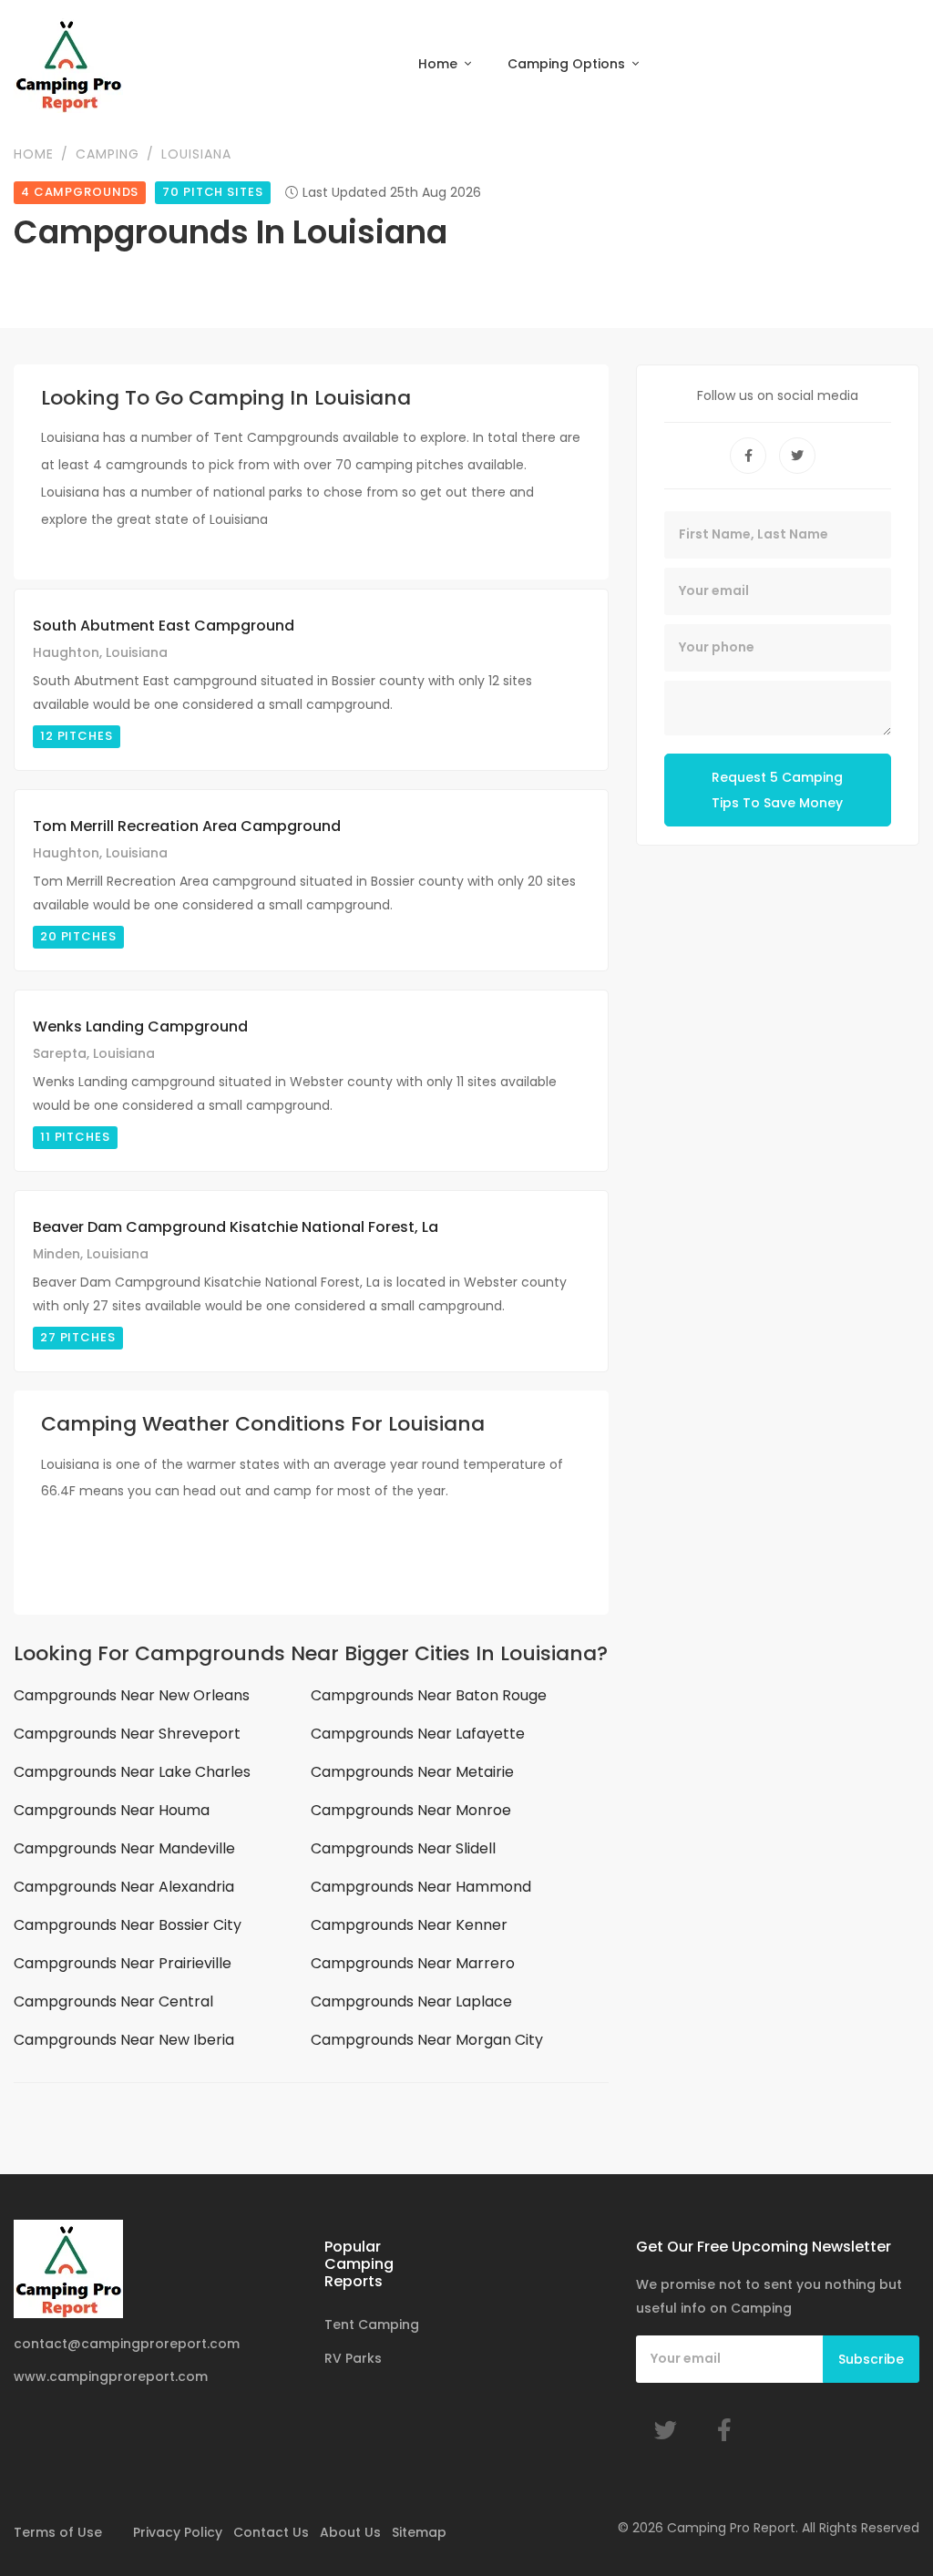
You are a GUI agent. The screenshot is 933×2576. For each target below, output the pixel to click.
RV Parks (353, 2358)
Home (440, 64)
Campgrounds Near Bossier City (128, 1925)
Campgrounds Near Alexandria (124, 1887)
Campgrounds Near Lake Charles (132, 1772)
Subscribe (871, 2359)
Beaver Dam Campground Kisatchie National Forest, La (236, 1227)
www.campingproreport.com (111, 2376)
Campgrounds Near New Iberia (124, 2040)
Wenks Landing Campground (140, 1026)
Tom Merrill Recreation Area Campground (187, 826)
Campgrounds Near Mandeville (124, 1848)
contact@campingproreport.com (127, 2344)
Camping (108, 154)
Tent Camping (372, 2325)
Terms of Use (58, 2532)
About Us (350, 2532)
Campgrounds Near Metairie (412, 1772)
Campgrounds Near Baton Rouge (429, 1695)
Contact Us (271, 2532)
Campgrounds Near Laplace (411, 2001)
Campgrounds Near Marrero (413, 1963)
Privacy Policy (178, 2532)
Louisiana (196, 154)
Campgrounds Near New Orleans (132, 1695)
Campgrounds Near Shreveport (127, 1734)
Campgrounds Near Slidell (403, 1848)
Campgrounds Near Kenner (409, 1925)
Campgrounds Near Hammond (421, 1887)
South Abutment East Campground (164, 626)
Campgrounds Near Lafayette (418, 1734)
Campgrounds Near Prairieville (123, 1963)
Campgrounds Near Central (113, 2001)
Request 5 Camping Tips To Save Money (777, 790)
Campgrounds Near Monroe (411, 1810)
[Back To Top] (882, 2525)
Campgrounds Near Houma (112, 1810)
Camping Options (568, 64)
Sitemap (419, 2532)
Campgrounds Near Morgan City (427, 2040)
